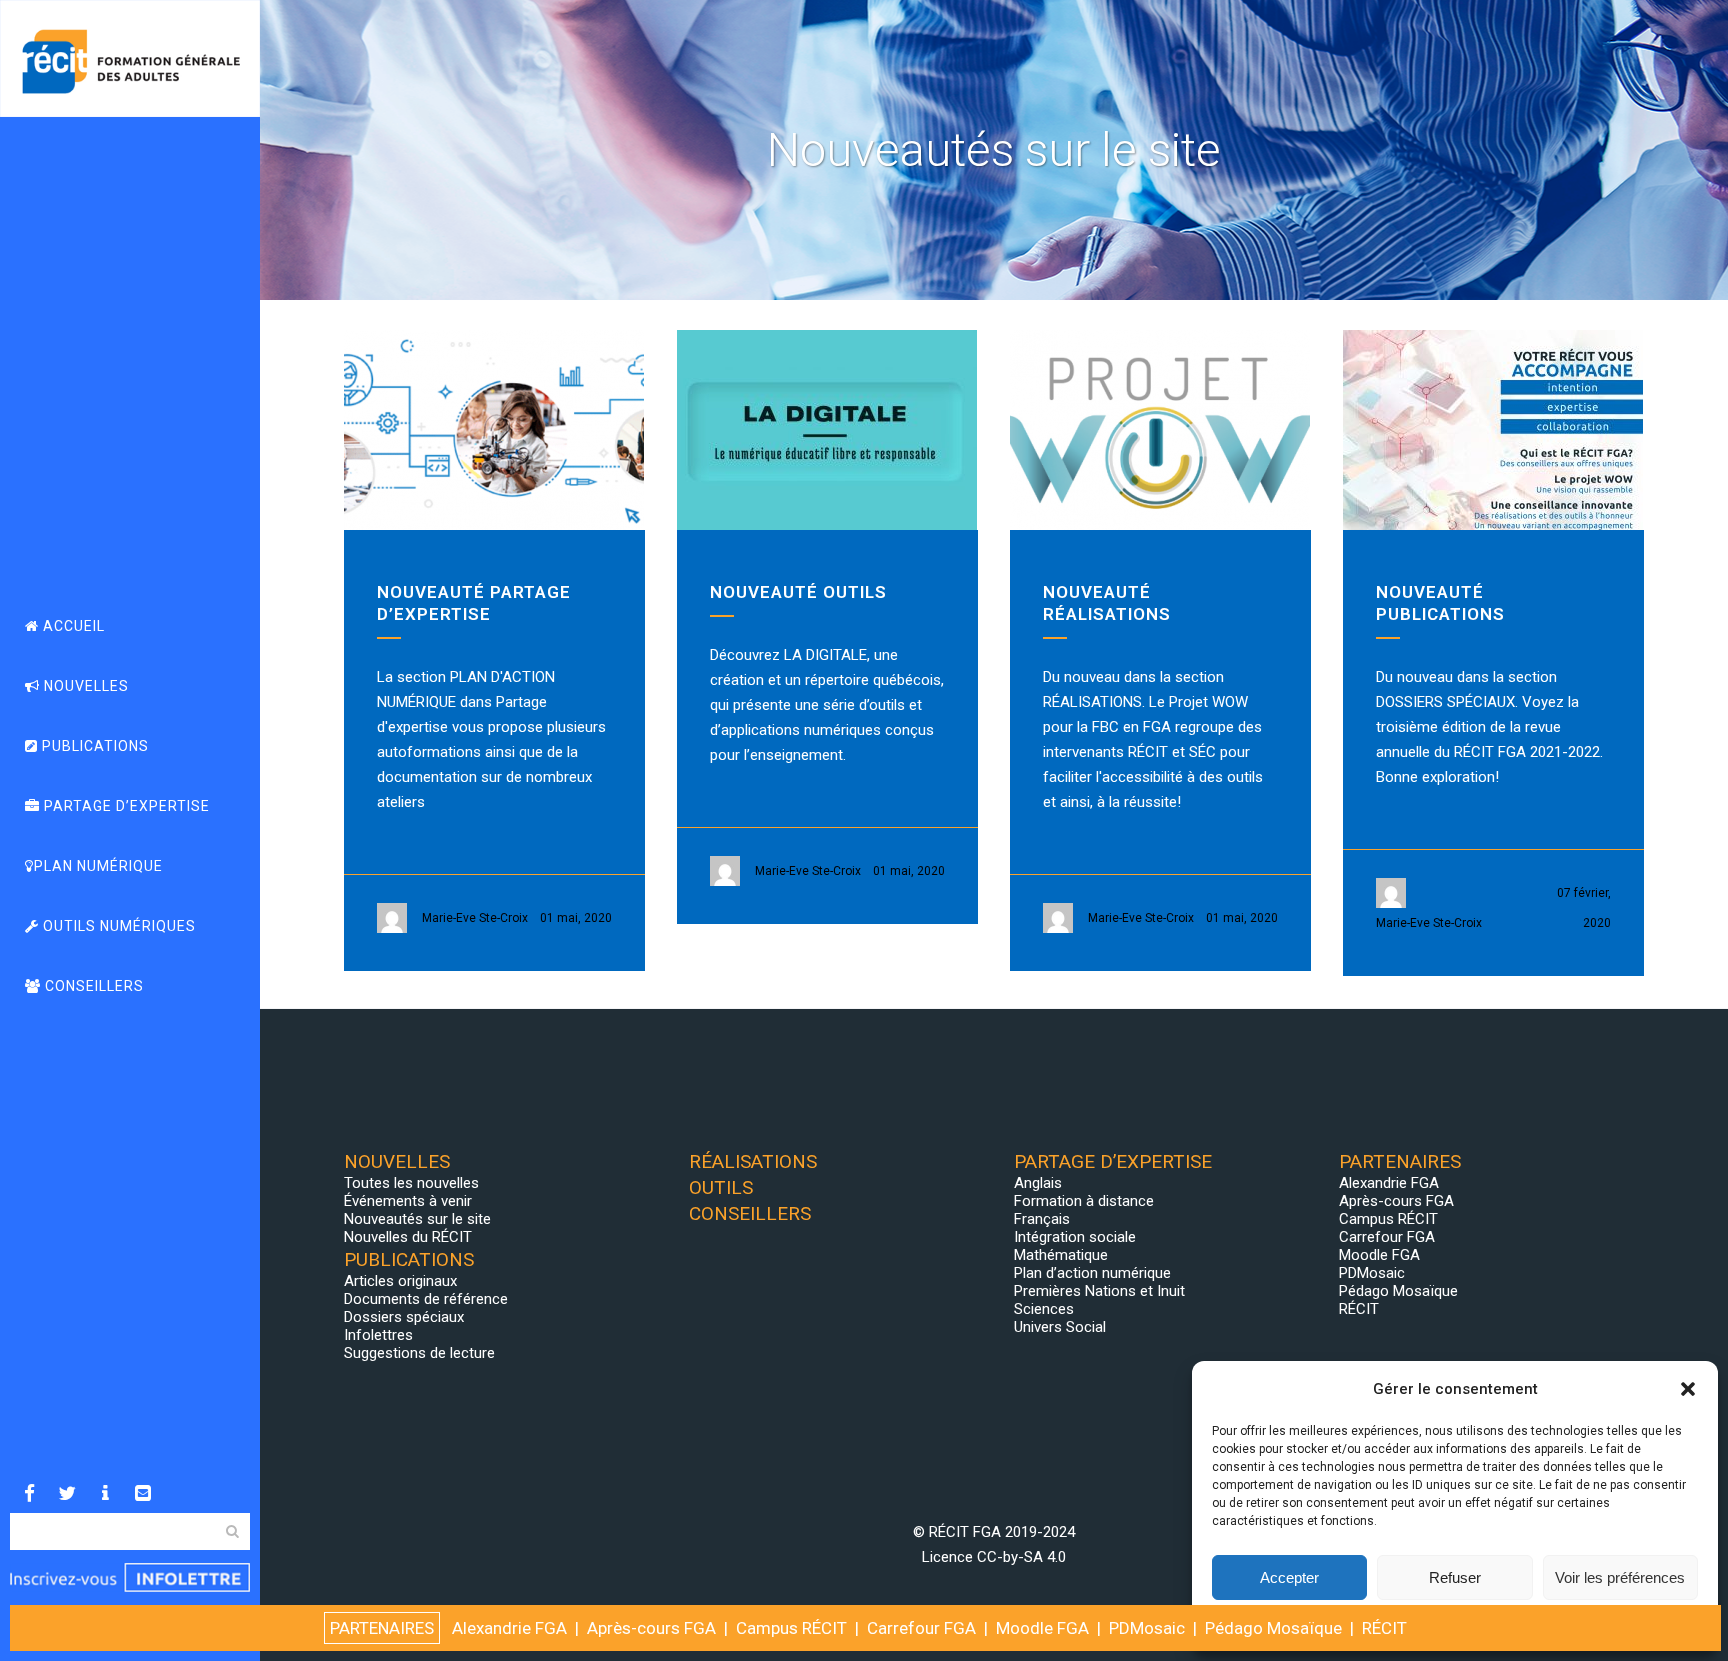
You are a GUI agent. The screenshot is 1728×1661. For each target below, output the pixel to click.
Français (1042, 1219)
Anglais (1038, 1183)
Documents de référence (426, 1299)
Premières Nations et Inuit (1099, 1291)
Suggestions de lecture (419, 1353)
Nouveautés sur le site (417, 1219)
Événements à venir (408, 1201)
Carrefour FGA (1387, 1237)
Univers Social (1060, 1327)
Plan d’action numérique (1092, 1273)
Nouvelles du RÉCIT (408, 1237)
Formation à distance (1084, 1201)
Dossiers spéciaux (404, 1317)
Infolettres (378, 1335)
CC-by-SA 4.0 (1021, 1557)
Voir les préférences (1620, 1577)
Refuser (1455, 1577)
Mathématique (1061, 1255)
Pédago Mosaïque (1398, 1291)
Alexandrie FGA (1389, 1183)
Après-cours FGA (1396, 1201)
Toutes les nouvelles (411, 1183)
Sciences (1044, 1309)
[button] (1688, 1389)
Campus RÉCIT (1388, 1219)
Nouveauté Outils (798, 592)
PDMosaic (1372, 1273)
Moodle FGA (1379, 1255)
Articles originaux (400, 1281)
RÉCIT (1359, 1309)
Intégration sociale (1075, 1237)
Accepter (1289, 1577)
